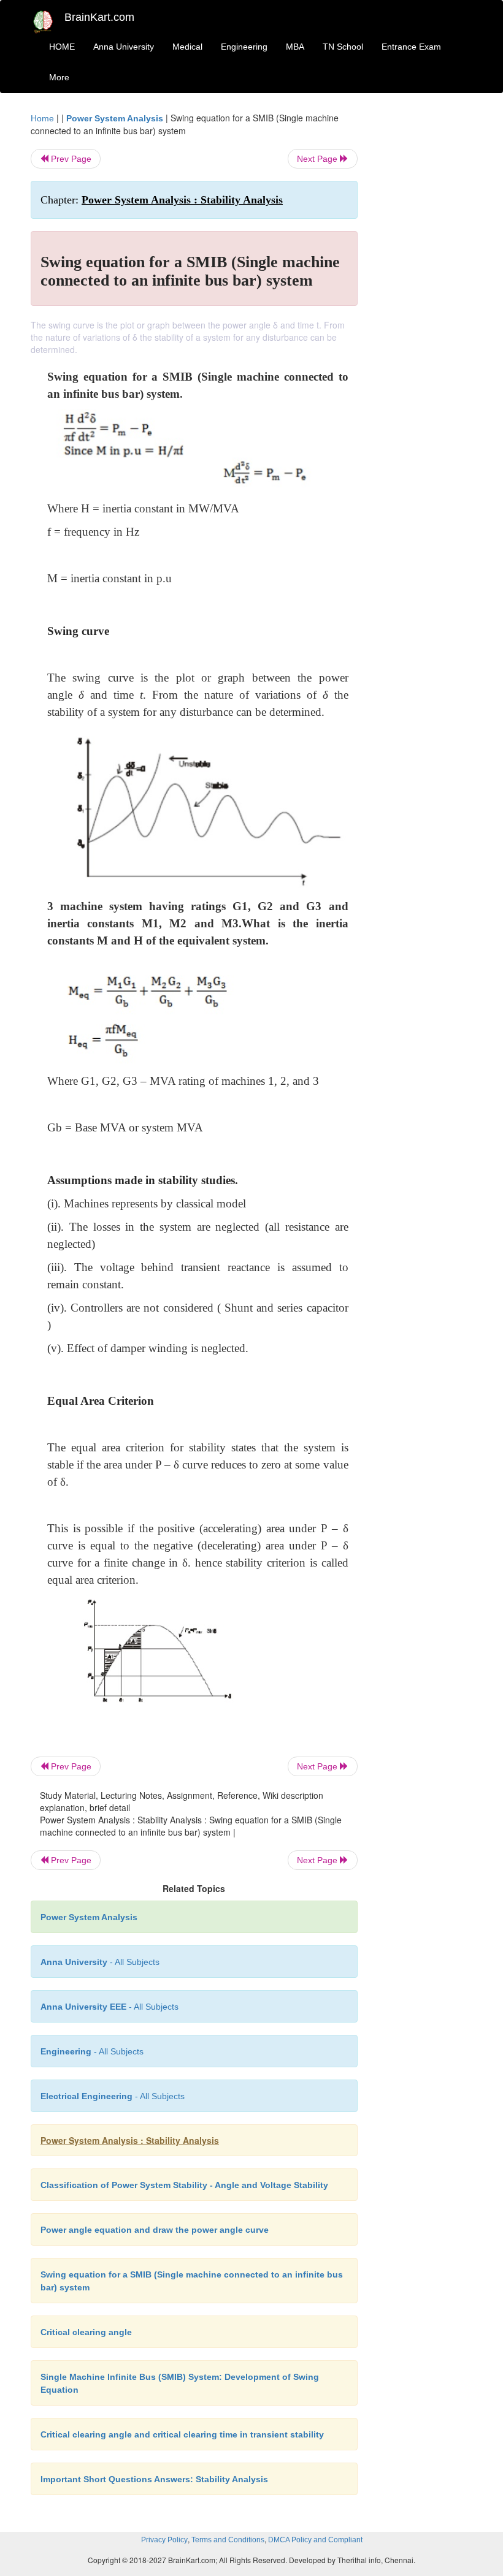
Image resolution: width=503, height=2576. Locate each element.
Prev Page (70, 159)
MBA (295, 47)
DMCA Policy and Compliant (315, 2540)
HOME (62, 47)
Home (42, 118)
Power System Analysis (115, 118)
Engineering (244, 47)
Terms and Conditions (228, 2540)
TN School (343, 47)
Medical (187, 47)
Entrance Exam (411, 47)
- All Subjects (100, 1962)
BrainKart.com (99, 17)
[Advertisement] (424, 295)
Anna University (124, 47)
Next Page (318, 159)
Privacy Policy (164, 2540)
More (59, 77)
